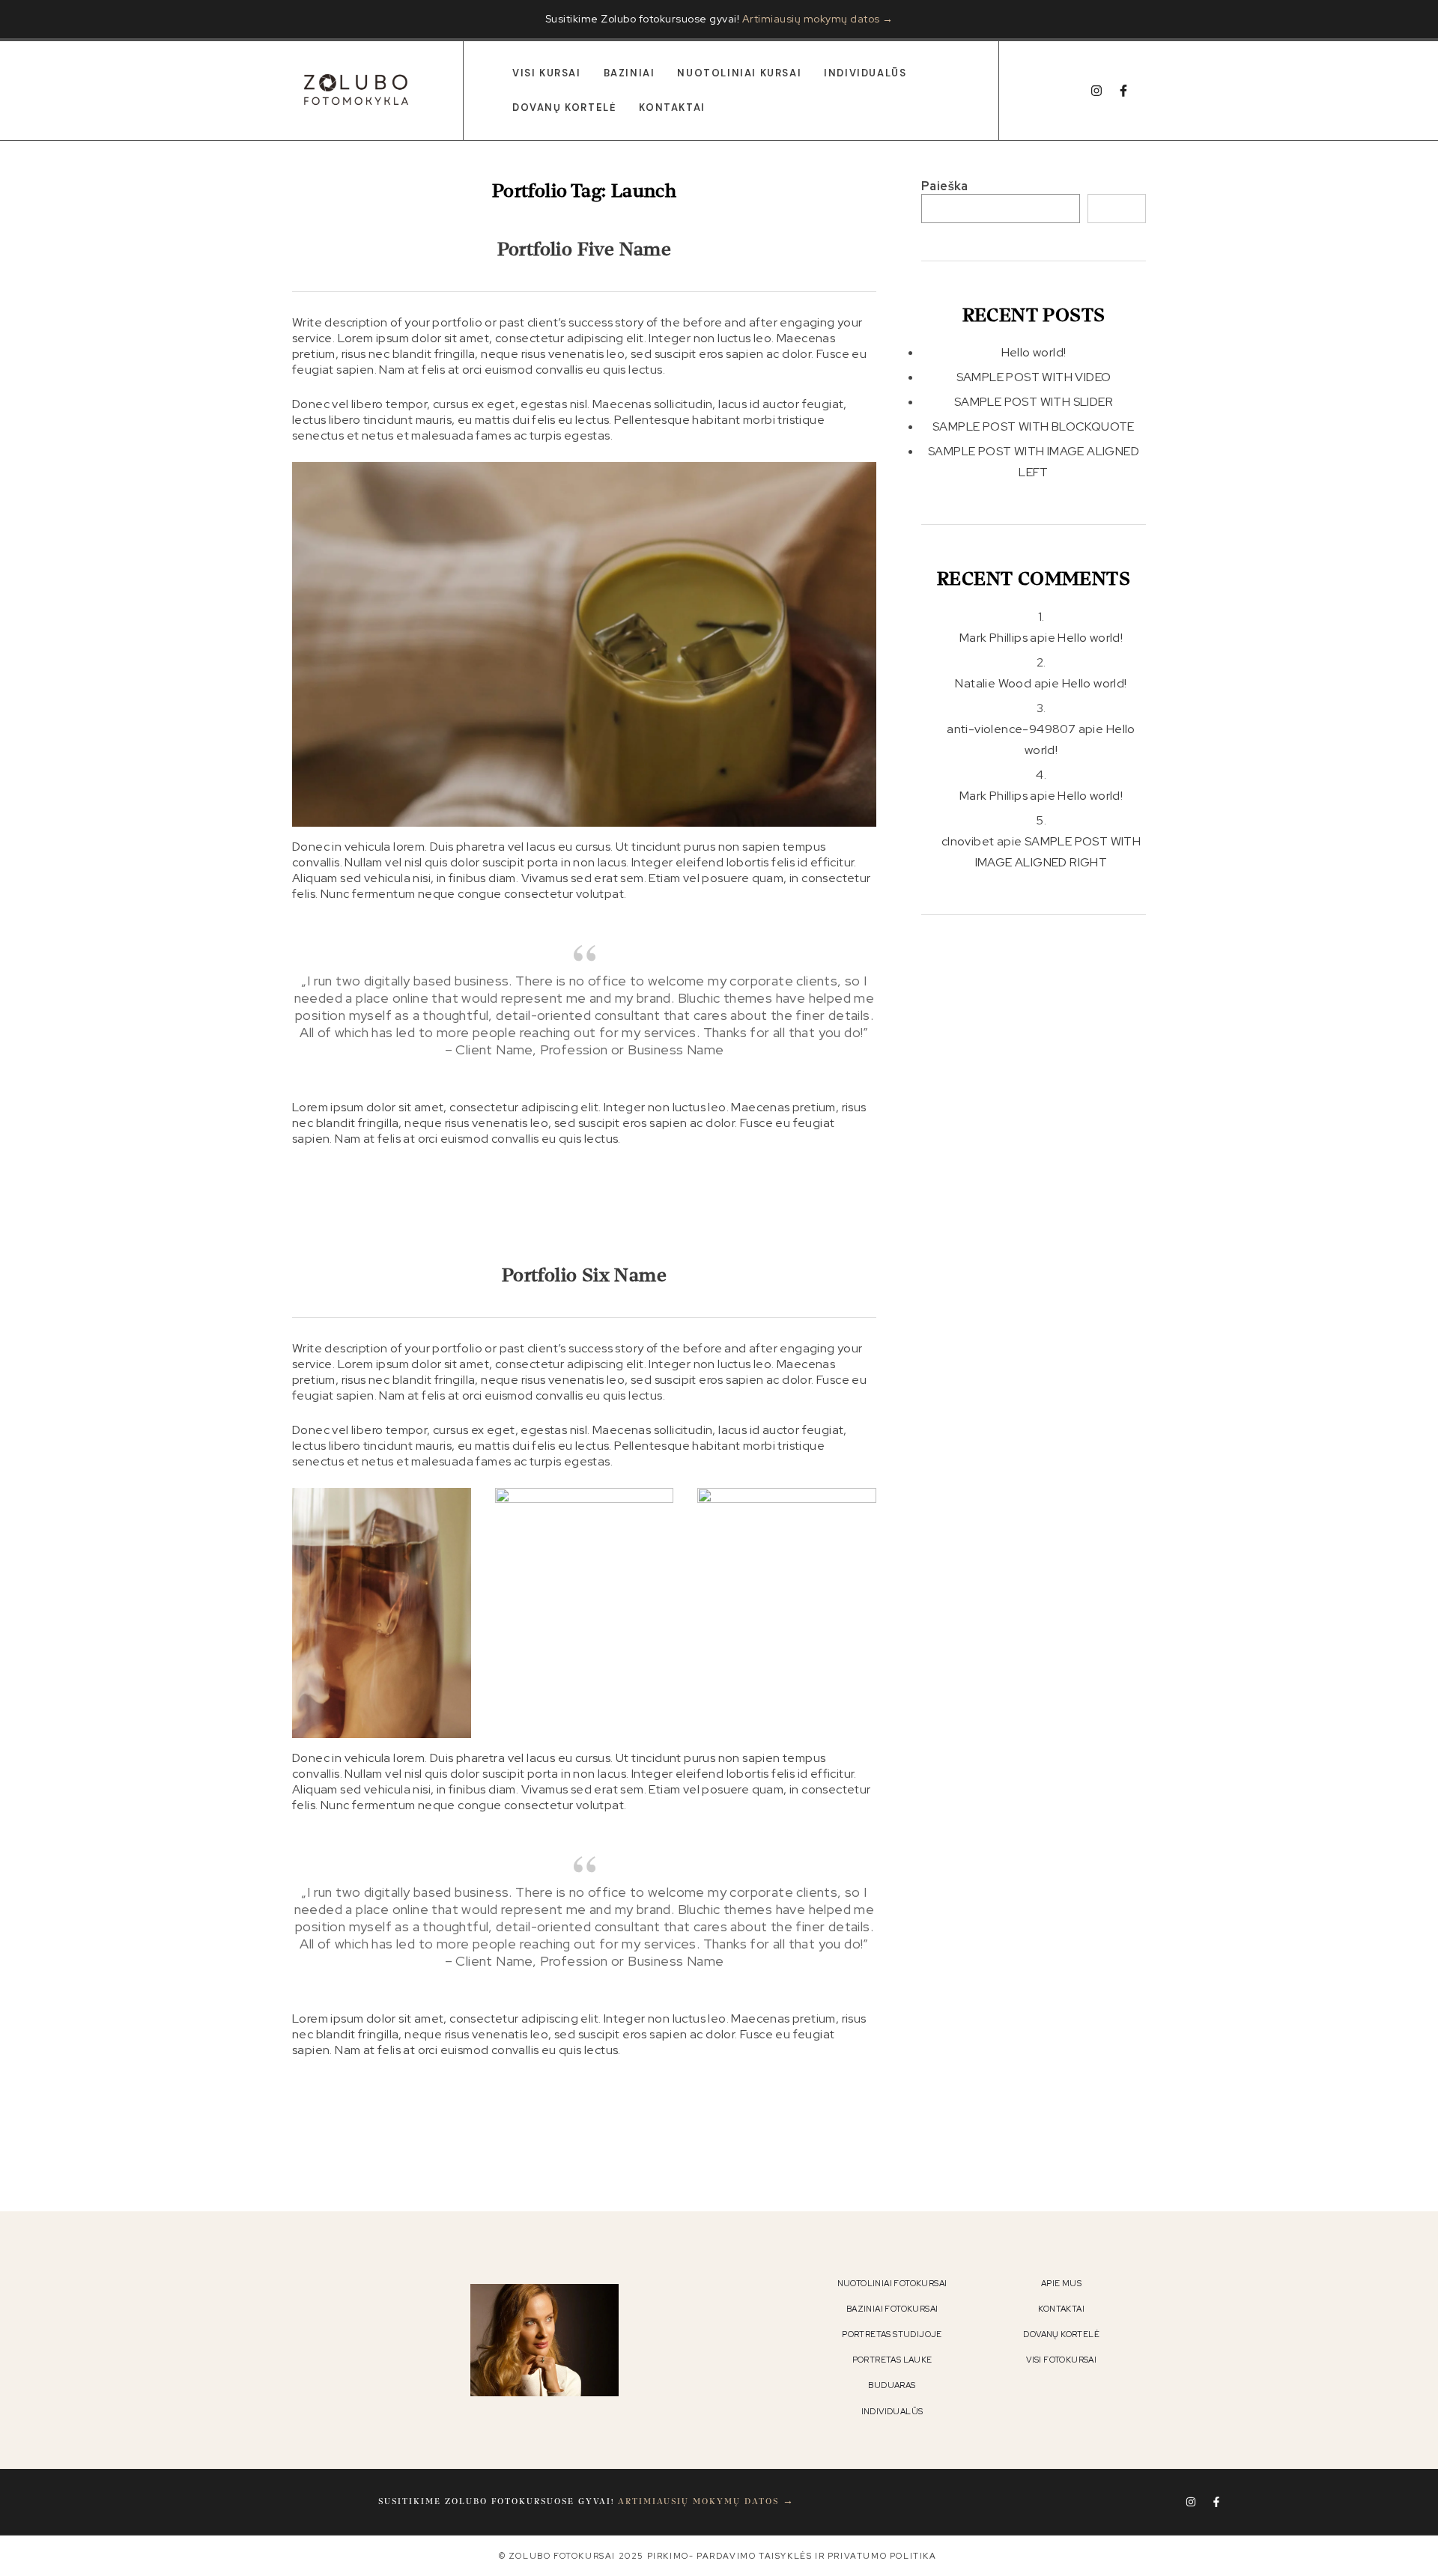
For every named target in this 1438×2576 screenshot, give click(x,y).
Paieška (945, 186)
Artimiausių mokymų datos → (818, 19)
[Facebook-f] (1123, 91)
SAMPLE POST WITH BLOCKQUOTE (1034, 426)
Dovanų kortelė (564, 107)
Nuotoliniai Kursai (739, 73)
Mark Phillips (993, 638)
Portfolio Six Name (584, 1276)
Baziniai (629, 73)
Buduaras (892, 2385)
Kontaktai (672, 107)
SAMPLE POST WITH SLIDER (1034, 402)
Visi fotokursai (1061, 2360)
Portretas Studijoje (892, 2334)
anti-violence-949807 (1011, 729)
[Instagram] (1096, 91)
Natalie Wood (993, 683)
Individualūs (865, 73)
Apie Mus (1061, 2283)
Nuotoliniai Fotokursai (892, 2283)
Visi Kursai (547, 73)
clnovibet (968, 841)
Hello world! (1034, 352)
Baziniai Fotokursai (892, 2309)
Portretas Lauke (892, 2360)
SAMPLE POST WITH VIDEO (1034, 377)
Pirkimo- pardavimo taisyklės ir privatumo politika (792, 2556)
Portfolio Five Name (585, 250)
